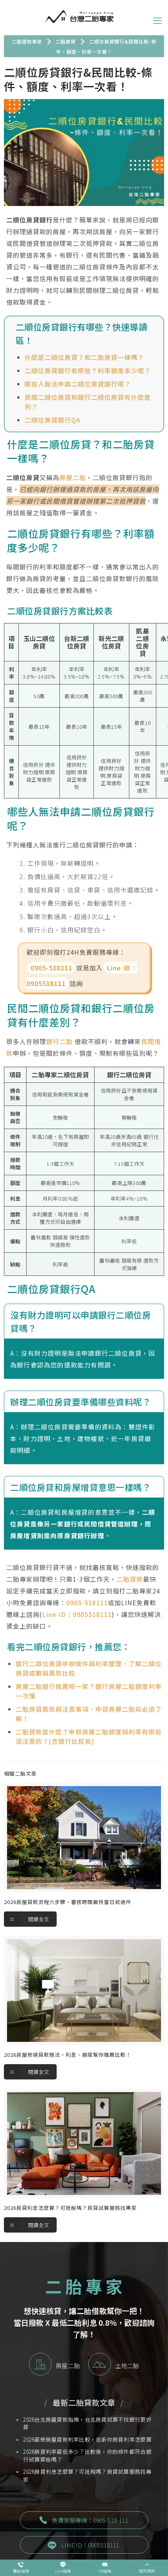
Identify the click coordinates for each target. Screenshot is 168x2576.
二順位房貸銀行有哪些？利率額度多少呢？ (88, 370)
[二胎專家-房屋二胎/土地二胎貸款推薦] (79, 16)
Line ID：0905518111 (77, 1614)
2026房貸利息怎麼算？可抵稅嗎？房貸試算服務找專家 (70, 2208)
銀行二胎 (59, 1041)
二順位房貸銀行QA (53, 420)
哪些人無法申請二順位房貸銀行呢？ (78, 384)
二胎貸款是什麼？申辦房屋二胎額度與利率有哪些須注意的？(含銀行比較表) (89, 1736)
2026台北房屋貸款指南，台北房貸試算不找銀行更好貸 (87, 2423)
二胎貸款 (130, 1579)
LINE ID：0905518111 (90, 2545)
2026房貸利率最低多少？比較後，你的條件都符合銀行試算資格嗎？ (87, 2456)
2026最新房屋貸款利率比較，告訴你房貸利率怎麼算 (87, 2440)
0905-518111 (51, 968)
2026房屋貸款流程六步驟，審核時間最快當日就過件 (68, 1902)
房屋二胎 (73, 477)
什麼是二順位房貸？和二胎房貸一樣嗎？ (84, 357)
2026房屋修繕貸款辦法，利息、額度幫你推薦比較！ (68, 2055)
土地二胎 (127, 2366)
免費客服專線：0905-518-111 (90, 2520)
